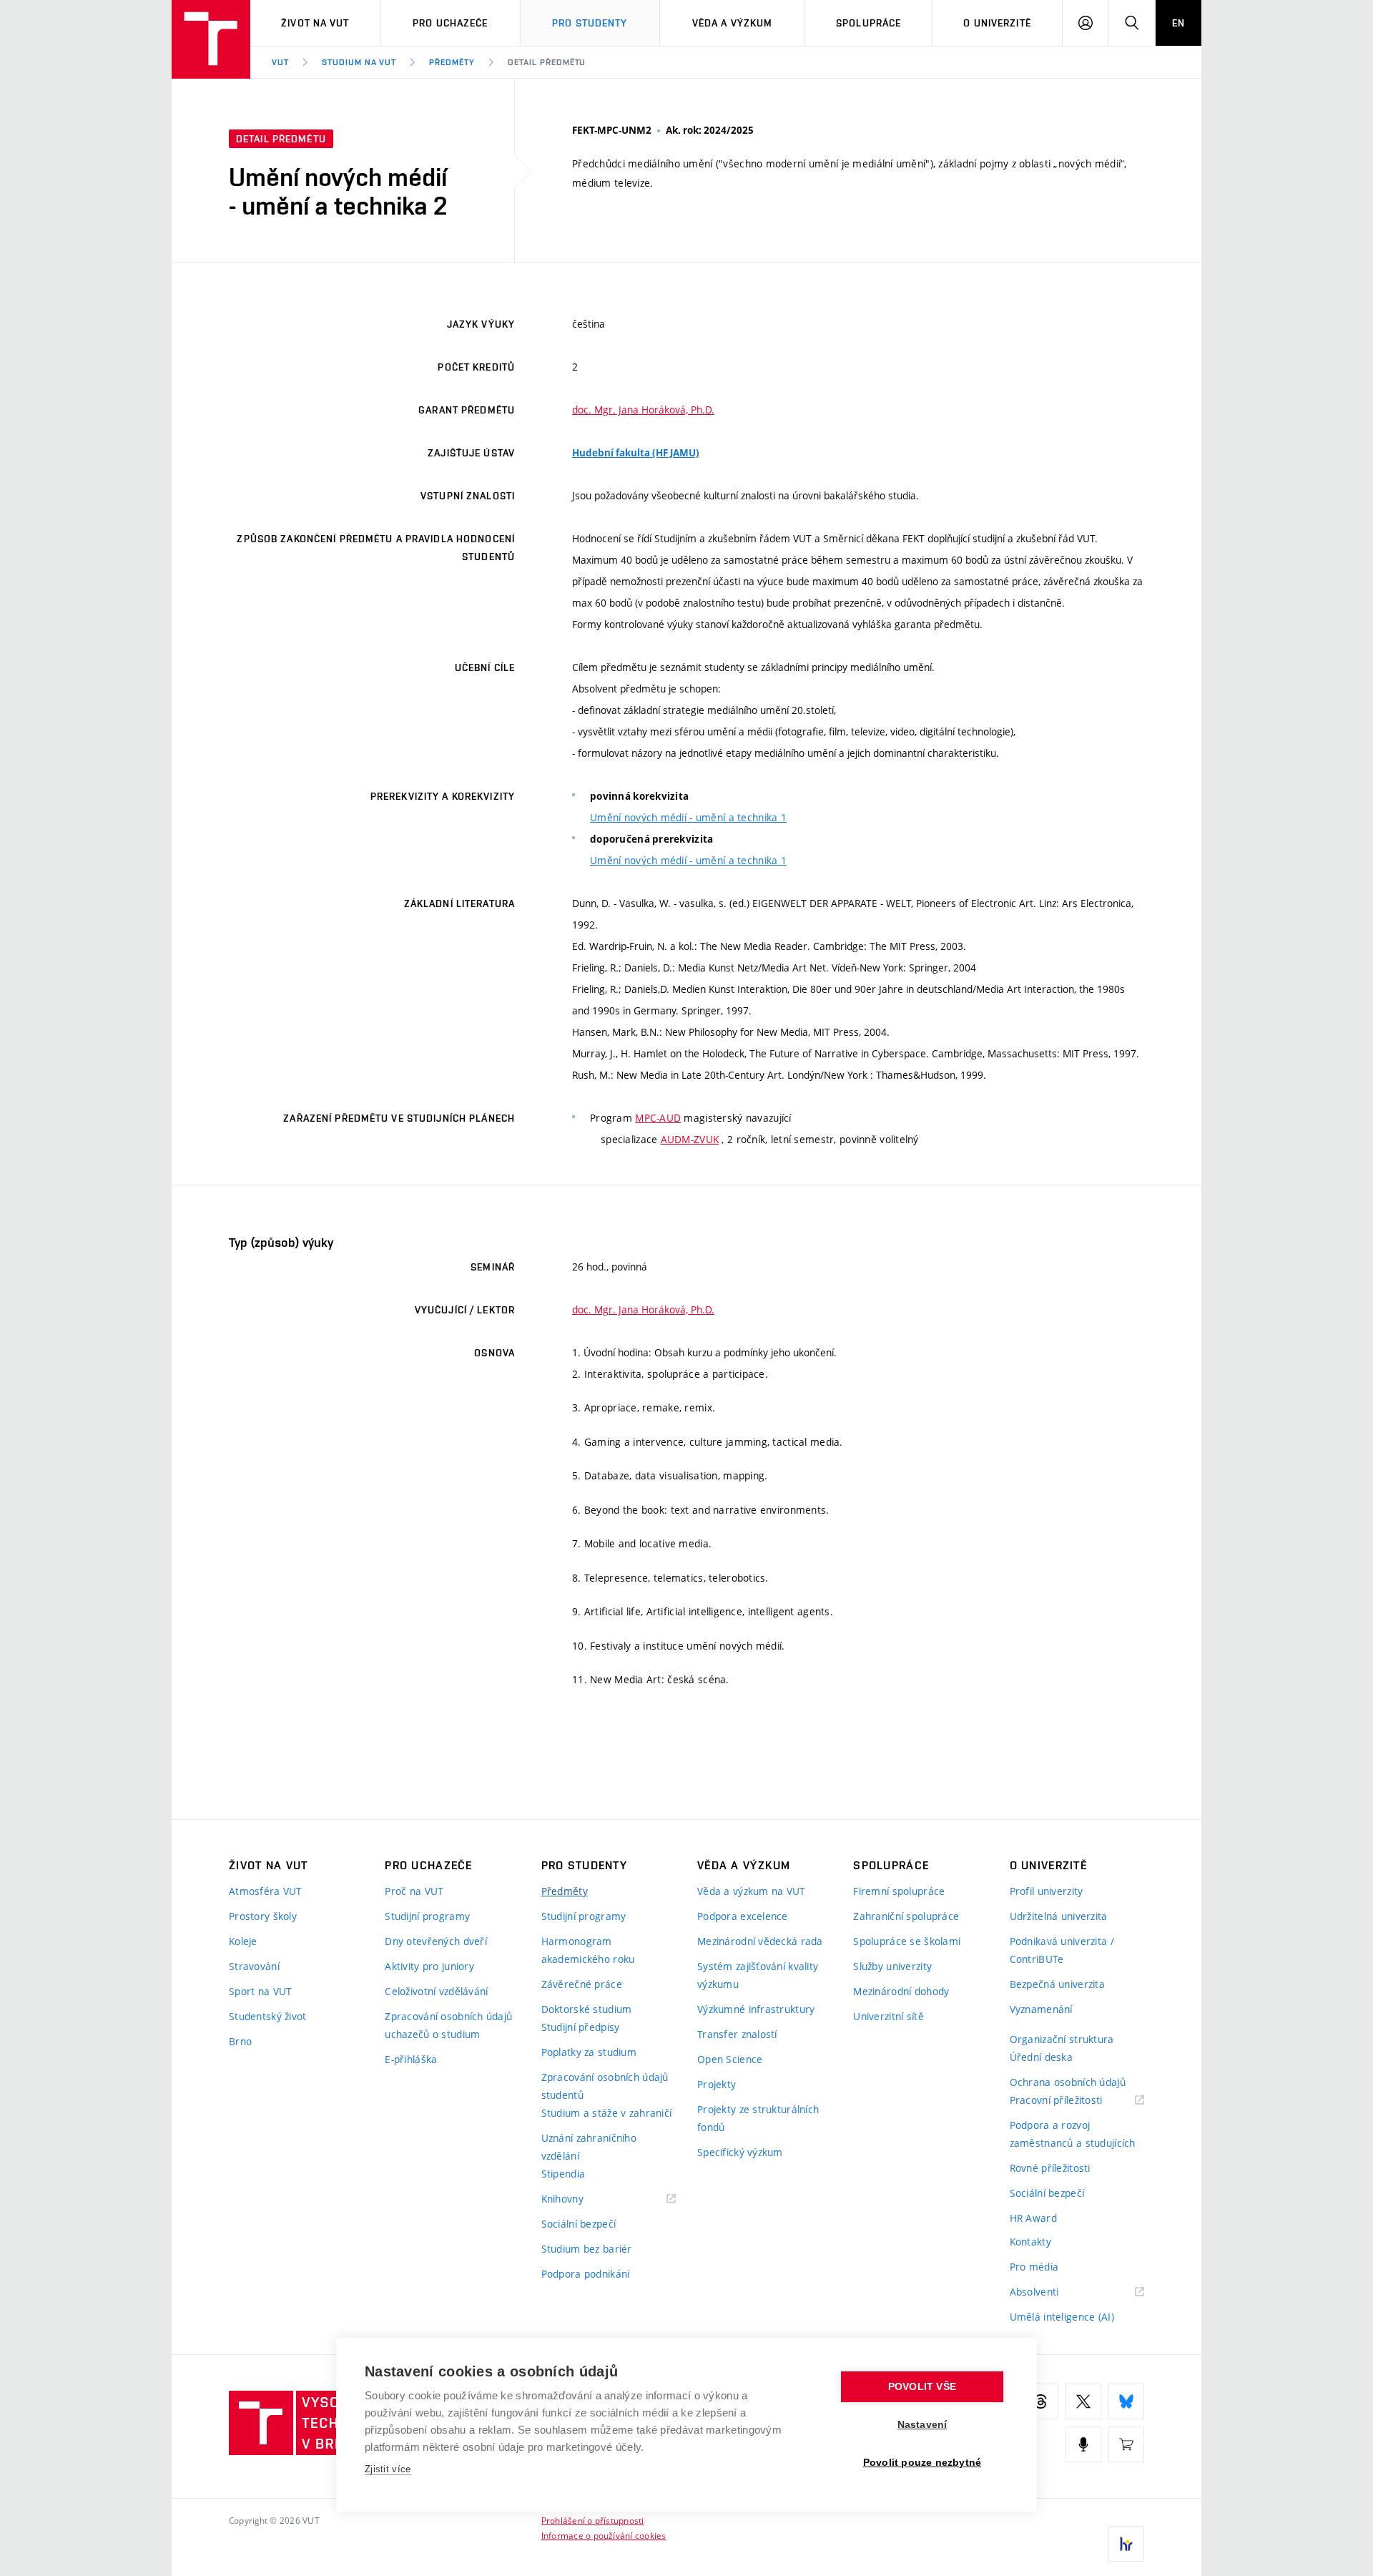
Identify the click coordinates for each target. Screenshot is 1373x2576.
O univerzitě (997, 23)
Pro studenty (590, 23)
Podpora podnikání (586, 2274)
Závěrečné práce (582, 1984)
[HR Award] (1126, 2544)
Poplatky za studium (589, 2052)
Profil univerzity (1047, 1891)
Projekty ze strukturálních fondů (758, 2118)
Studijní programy (427, 1916)
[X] (1083, 2401)
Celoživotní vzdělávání (436, 1991)
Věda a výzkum (733, 23)
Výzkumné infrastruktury (756, 2009)
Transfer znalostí (737, 2034)
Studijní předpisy (581, 2027)
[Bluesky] (1126, 2401)
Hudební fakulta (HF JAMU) (636, 453)
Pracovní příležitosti (1074, 2101)
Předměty (452, 62)
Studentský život (267, 2016)
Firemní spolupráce (899, 1891)
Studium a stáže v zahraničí (607, 2113)
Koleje (243, 1941)
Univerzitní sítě (888, 2016)
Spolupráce (868, 23)
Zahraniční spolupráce (906, 1916)
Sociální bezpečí (579, 2224)
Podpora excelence (743, 1916)
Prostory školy (263, 1916)
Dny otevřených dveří (436, 1941)
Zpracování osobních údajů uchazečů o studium (448, 2025)
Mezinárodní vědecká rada (760, 1941)
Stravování (254, 1966)
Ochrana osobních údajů (1068, 2082)
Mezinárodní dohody (901, 1991)
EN (1178, 23)
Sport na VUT (260, 1991)
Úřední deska (1041, 2057)
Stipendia (564, 2174)
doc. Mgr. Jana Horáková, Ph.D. (643, 410)
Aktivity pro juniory (429, 1966)
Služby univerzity (892, 1966)
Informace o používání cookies (604, 2535)
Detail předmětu (547, 62)
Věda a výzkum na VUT (752, 1891)
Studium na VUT (359, 62)
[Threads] (1040, 2401)
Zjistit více (388, 2469)
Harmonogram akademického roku (588, 1950)
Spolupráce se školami (907, 1941)
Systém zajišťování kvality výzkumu (758, 1975)
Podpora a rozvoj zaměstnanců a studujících (1073, 2134)
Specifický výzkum (740, 2152)
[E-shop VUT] (1126, 2444)
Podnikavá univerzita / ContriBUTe (1062, 1950)
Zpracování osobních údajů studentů (605, 2086)
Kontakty (1030, 2242)
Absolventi (1052, 2292)
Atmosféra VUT (266, 1891)
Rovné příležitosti (1050, 2168)
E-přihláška (411, 2059)
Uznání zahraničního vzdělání (589, 2147)
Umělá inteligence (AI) (1062, 2317)
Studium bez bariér (587, 2249)
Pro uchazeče (450, 23)
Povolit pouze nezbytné (922, 2463)
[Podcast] (1083, 2444)
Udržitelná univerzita (1059, 1916)
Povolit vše (922, 2387)
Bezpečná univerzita (1057, 1984)
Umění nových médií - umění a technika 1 (688, 817)
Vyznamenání (1041, 2009)
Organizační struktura (1062, 2039)
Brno (240, 2041)
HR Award (1033, 2218)
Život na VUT (315, 23)
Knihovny (581, 2199)
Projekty (717, 2084)
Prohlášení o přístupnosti (593, 2520)
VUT (280, 62)
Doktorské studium (587, 2009)
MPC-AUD (658, 1118)
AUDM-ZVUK (690, 1139)
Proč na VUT (414, 1891)
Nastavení (922, 2425)
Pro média (1034, 2267)
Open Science (730, 2059)
